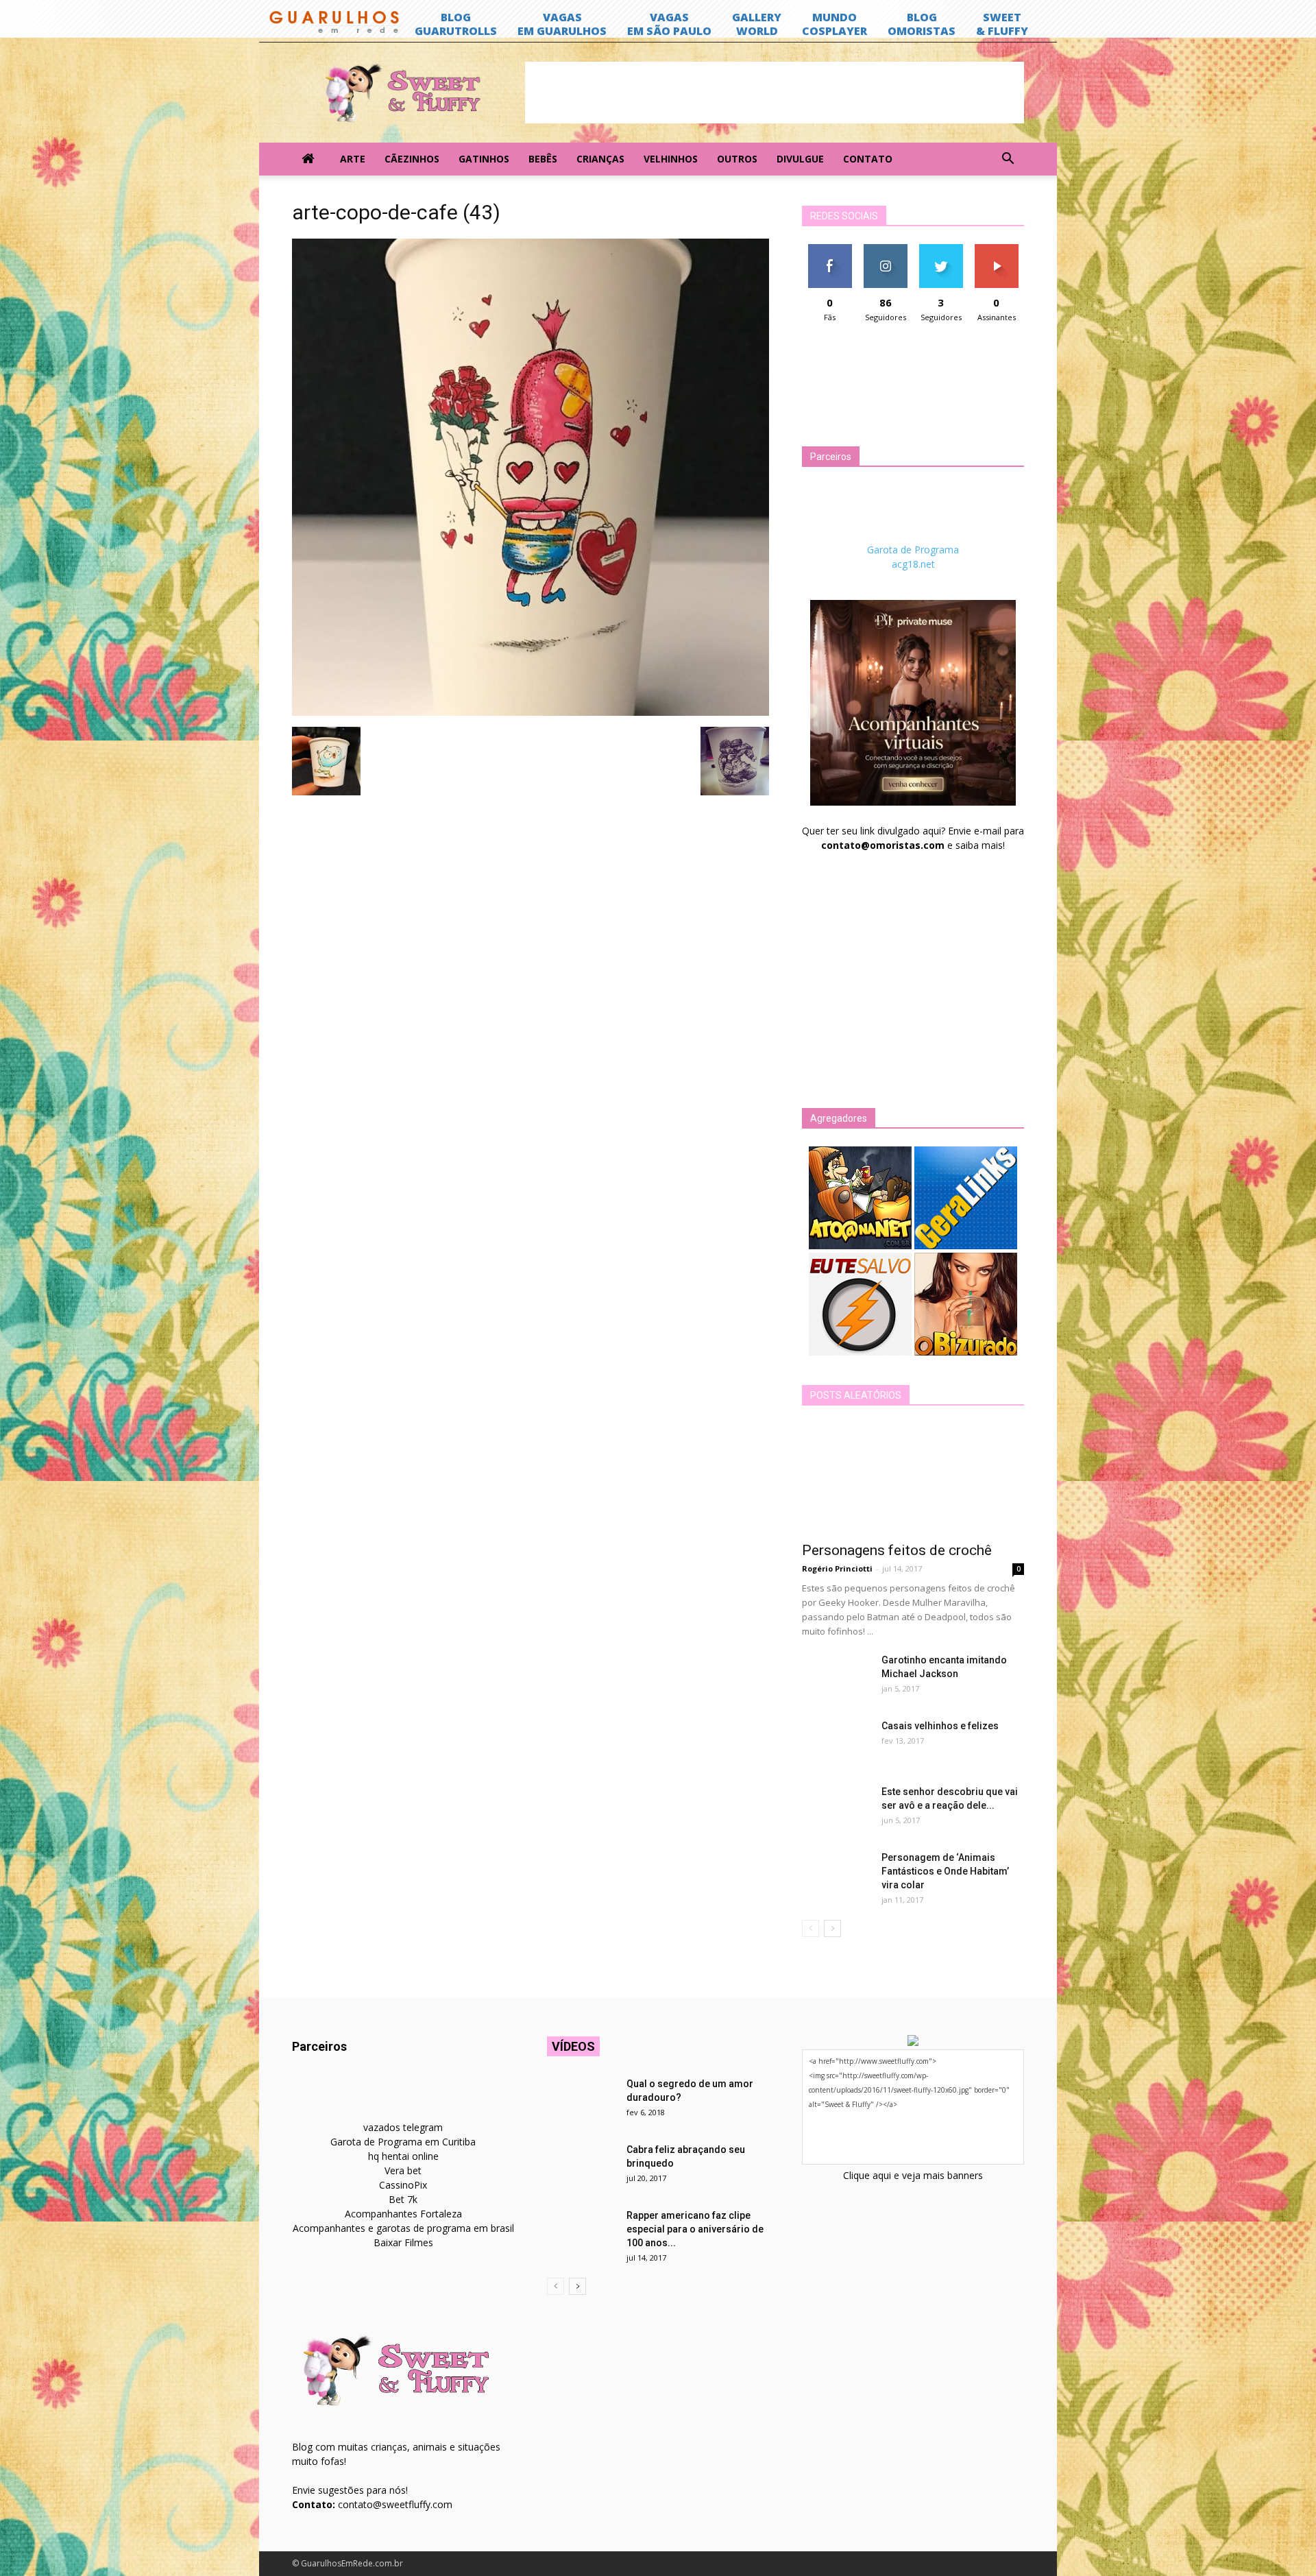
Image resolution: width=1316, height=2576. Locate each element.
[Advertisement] (775, 93)
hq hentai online (403, 2156)
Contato (868, 159)
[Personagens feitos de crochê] (913, 1478)
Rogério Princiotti (837, 1568)
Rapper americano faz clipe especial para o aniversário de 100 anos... (695, 2229)
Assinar (996, 249)
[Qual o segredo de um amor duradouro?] (581, 2101)
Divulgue (800, 159)
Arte (353, 159)
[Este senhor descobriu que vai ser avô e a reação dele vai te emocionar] (836, 1809)
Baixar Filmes (403, 2242)
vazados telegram (403, 2127)
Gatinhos (484, 159)
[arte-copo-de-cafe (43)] (531, 712)
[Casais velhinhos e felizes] (836, 1743)
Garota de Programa (913, 550)
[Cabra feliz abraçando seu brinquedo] (581, 2167)
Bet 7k (403, 2199)
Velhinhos (671, 159)
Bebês (543, 159)
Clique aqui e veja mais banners (913, 2175)
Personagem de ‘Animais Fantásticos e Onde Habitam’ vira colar (945, 1871)
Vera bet (403, 2170)
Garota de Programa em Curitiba (403, 2142)
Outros (737, 159)
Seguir (885, 249)
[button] (1008, 159)
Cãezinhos (412, 159)
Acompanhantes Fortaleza (403, 2214)
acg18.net (913, 564)
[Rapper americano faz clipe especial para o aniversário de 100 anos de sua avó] (581, 2232)
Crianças (600, 159)
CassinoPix (403, 2185)
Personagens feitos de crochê (897, 1550)
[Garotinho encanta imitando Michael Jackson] (836, 1677)
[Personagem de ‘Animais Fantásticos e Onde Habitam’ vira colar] (836, 1875)
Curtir (830, 249)
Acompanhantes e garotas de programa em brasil (403, 2228)
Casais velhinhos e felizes (940, 1726)
